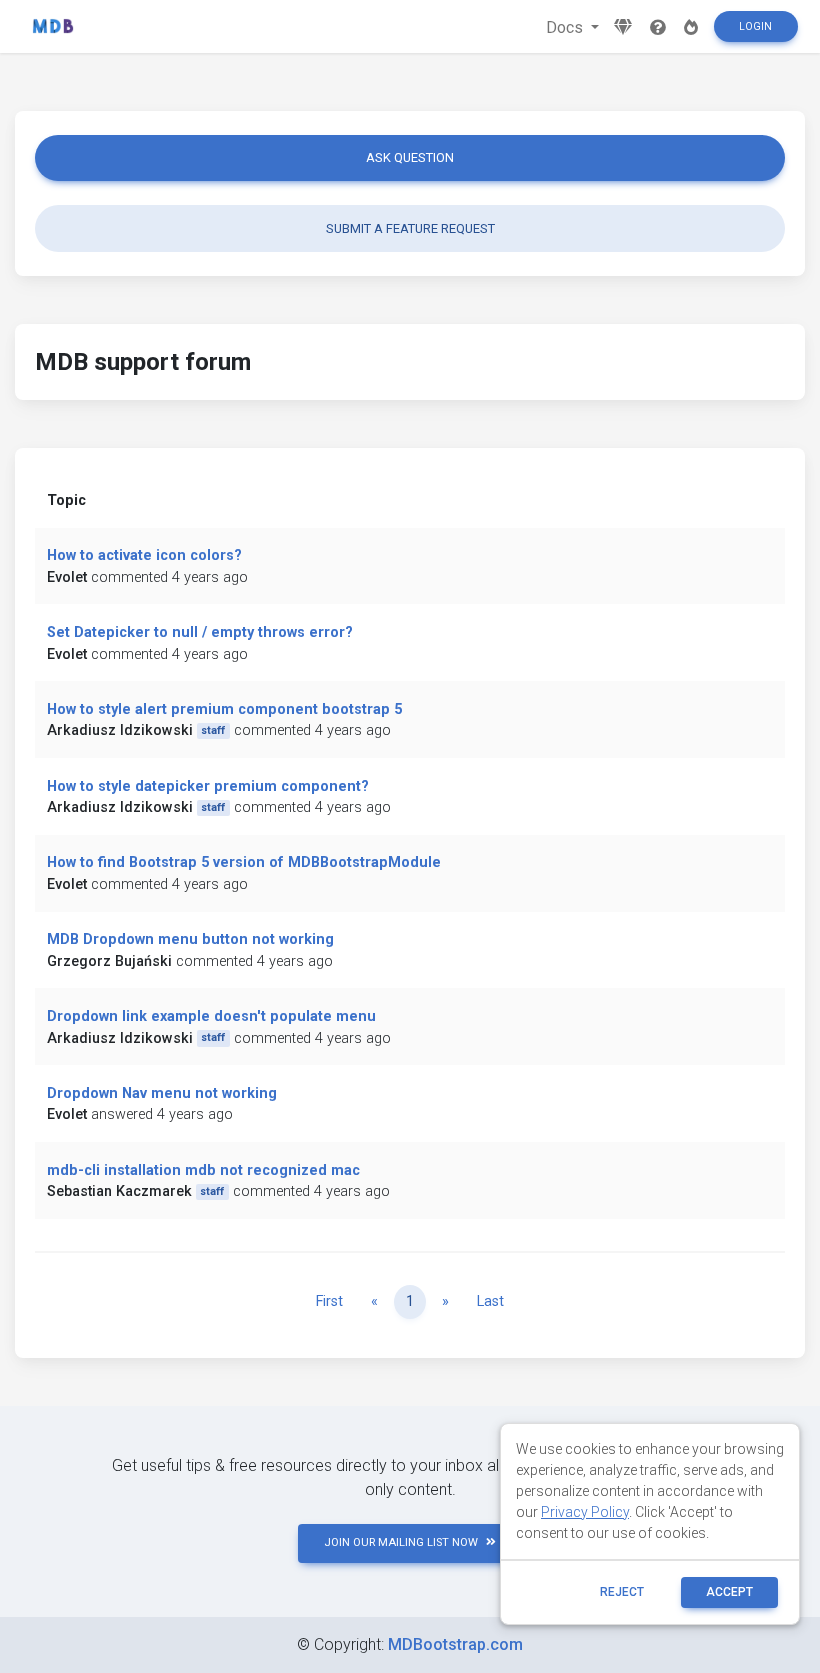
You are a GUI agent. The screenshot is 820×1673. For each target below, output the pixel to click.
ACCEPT (729, 1592)
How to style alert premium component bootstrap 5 (224, 709)
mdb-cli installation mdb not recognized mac (203, 1170)
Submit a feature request (410, 228)
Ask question (410, 157)
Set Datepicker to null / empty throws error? (200, 632)
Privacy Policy (585, 1512)
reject (622, 1592)
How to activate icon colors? (144, 555)
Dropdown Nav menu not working (162, 1093)
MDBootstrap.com (455, 1644)
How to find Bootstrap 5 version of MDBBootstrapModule (244, 862)
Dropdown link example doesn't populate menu (211, 1016)
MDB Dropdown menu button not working (190, 939)
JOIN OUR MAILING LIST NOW (401, 1542)
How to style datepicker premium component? (208, 786)
